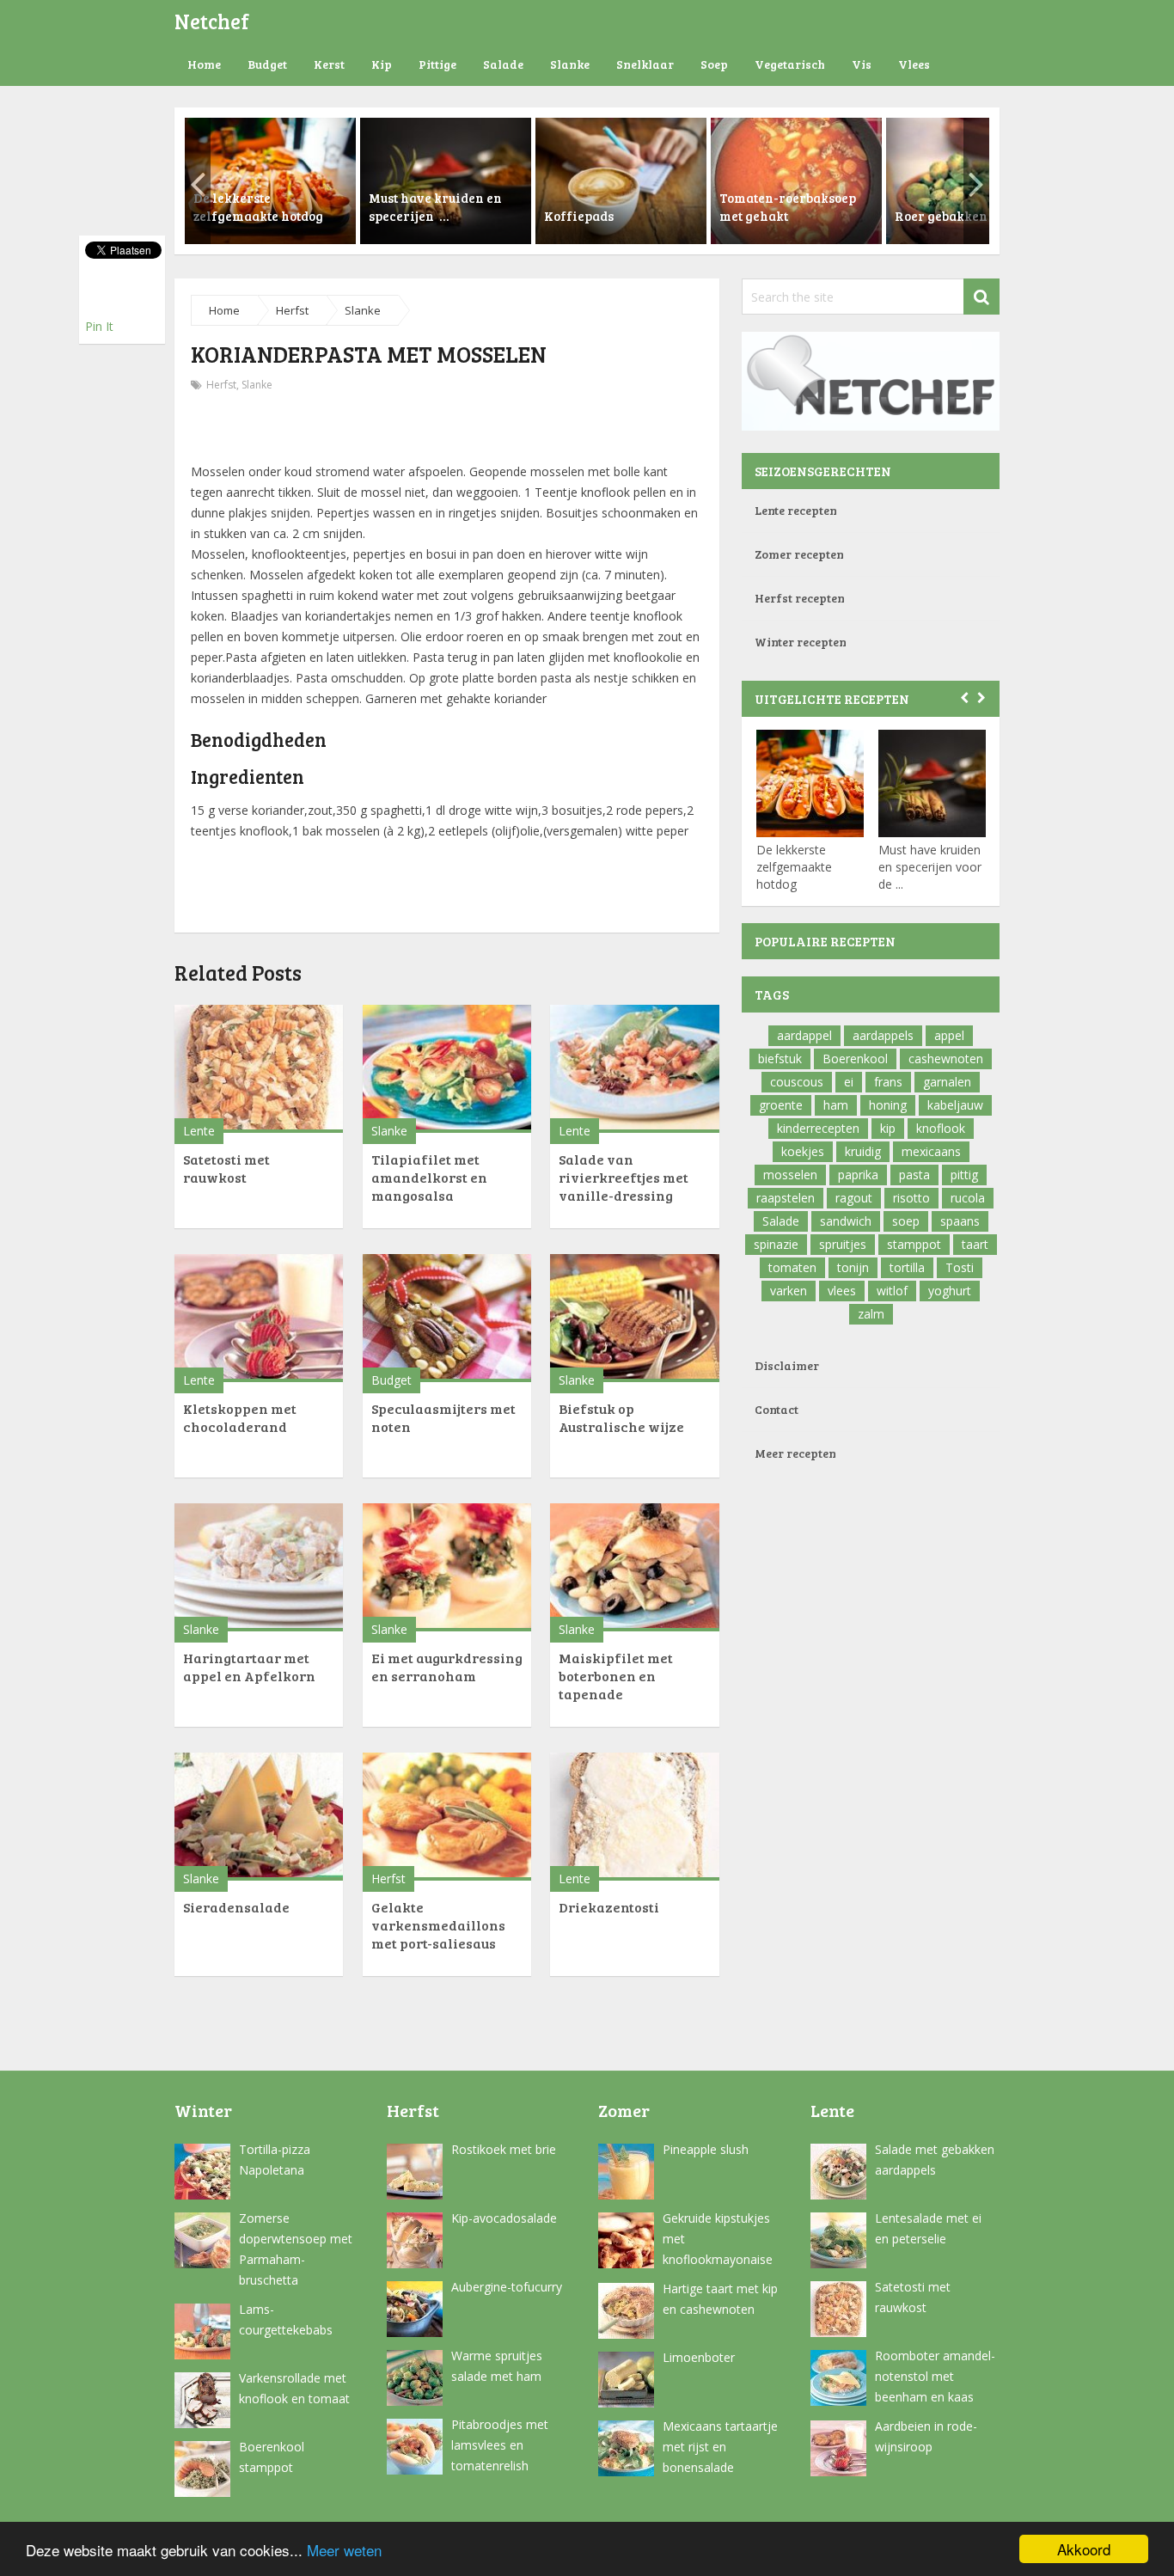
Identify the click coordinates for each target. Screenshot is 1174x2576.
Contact (777, 1409)
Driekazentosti (609, 1907)
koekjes (803, 1151)
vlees (842, 1291)
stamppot (914, 1244)
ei (849, 1082)
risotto (911, 1198)
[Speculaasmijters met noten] (447, 1318)
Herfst (292, 310)
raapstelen (786, 1198)
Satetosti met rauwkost (226, 1168)
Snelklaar (645, 64)
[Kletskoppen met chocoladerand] (259, 1318)
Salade (503, 64)
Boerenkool (855, 1059)
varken (789, 1291)
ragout (854, 1198)
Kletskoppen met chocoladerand (240, 1417)
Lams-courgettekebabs (286, 2319)
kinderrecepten (818, 1128)
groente (781, 1105)
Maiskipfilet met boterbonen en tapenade (616, 1676)
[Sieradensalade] (259, 1817)
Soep (714, 64)
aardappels (883, 1035)
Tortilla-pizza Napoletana (275, 2160)
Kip (382, 64)
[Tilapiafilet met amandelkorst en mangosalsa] (447, 1069)
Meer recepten (795, 1453)
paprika (858, 1175)
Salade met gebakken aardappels (935, 2160)
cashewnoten (946, 1059)
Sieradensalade (236, 1907)
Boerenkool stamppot (272, 2457)
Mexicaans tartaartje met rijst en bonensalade (720, 2447)
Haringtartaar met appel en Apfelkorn (249, 1667)
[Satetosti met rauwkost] (259, 1069)
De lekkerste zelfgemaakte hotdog (794, 867)
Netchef (212, 21)
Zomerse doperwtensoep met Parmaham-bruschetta (296, 2249)
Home (204, 64)
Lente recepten (796, 510)
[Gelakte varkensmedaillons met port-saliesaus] (447, 1817)
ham (836, 1105)
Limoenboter (699, 2357)
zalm (871, 1314)
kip (888, 1128)
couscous (797, 1082)
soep (906, 1221)
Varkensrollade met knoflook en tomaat (294, 2388)
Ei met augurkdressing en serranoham (447, 1667)
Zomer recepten (799, 554)
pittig (964, 1175)
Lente (199, 1131)
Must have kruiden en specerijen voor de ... (930, 867)
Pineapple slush (706, 2149)
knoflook (941, 1128)
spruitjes (843, 1244)
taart (975, 1244)
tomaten (792, 1267)
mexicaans (931, 1151)
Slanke (570, 64)
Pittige (437, 64)
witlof (892, 1291)
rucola (968, 1198)
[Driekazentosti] (634, 1817)
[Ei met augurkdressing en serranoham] (447, 1567)
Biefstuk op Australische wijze (621, 1417)
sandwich (846, 1221)
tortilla (907, 1267)
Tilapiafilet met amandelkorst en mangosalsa (429, 1177)
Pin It (99, 326)
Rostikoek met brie (504, 2149)
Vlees (914, 64)
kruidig (863, 1151)
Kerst (329, 64)
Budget (267, 64)
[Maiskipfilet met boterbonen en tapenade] (634, 1567)
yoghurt (950, 1291)
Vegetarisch (790, 64)
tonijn (853, 1267)
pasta (914, 1175)
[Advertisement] (447, 430)
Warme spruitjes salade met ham (497, 2366)
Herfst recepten (800, 598)
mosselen (790, 1175)
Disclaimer (787, 1365)
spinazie (776, 1244)
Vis (862, 64)
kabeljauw (955, 1105)
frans (888, 1082)
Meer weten (344, 2550)
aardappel (804, 1035)
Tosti (960, 1267)
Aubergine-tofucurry (507, 2287)
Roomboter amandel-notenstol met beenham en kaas (935, 2376)
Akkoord (1084, 2549)
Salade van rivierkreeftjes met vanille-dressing (624, 1177)
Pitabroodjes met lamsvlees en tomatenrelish (500, 2445)
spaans (960, 1221)
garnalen (947, 1082)
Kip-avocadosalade (504, 2218)
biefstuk (780, 1059)
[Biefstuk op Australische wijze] (634, 1318)
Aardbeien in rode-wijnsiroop (926, 2436)
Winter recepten (801, 642)
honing (888, 1105)
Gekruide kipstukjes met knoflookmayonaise (718, 2239)
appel (949, 1035)
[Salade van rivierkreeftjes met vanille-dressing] (634, 1069)
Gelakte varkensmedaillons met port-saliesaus (438, 1925)
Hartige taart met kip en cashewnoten (720, 2299)
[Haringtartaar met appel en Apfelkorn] (259, 1567)
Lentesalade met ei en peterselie (928, 2228)
